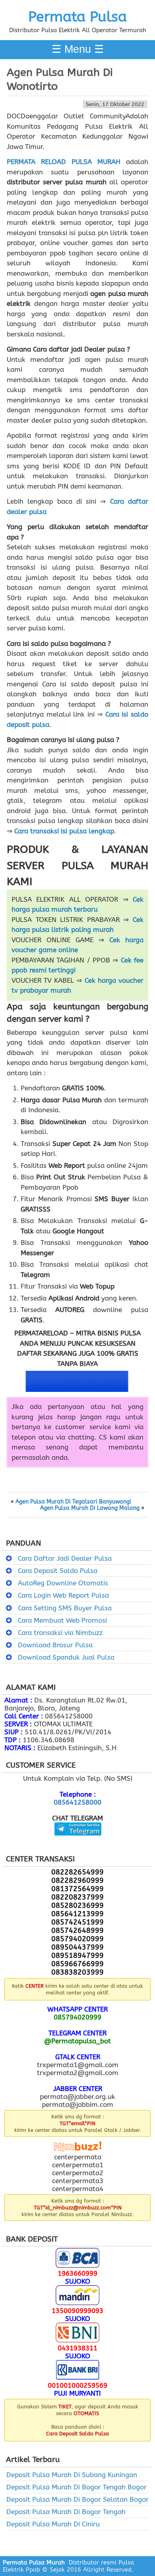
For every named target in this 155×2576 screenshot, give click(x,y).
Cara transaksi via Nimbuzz (60, 1633)
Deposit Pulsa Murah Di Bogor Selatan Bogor (77, 2499)
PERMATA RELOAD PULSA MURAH (64, 162)
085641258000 (77, 1802)
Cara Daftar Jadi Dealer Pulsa (65, 1558)
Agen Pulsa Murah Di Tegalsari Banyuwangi (73, 1502)
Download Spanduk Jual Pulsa (66, 1657)
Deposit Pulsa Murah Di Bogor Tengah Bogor (77, 2487)
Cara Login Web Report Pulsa (63, 1595)
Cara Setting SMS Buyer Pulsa (65, 1608)
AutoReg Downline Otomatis (63, 1583)
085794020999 (77, 2017)
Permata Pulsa (77, 17)
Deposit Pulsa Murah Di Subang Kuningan (72, 2475)
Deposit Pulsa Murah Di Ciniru (53, 2524)
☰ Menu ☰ (78, 49)
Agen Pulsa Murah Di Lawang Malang (90, 1508)
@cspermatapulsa (78, 1842)
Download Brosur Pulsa (55, 1645)
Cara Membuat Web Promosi (62, 1620)
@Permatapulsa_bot (77, 2041)
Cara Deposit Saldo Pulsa (58, 1571)
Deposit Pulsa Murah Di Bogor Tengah (66, 2512)
